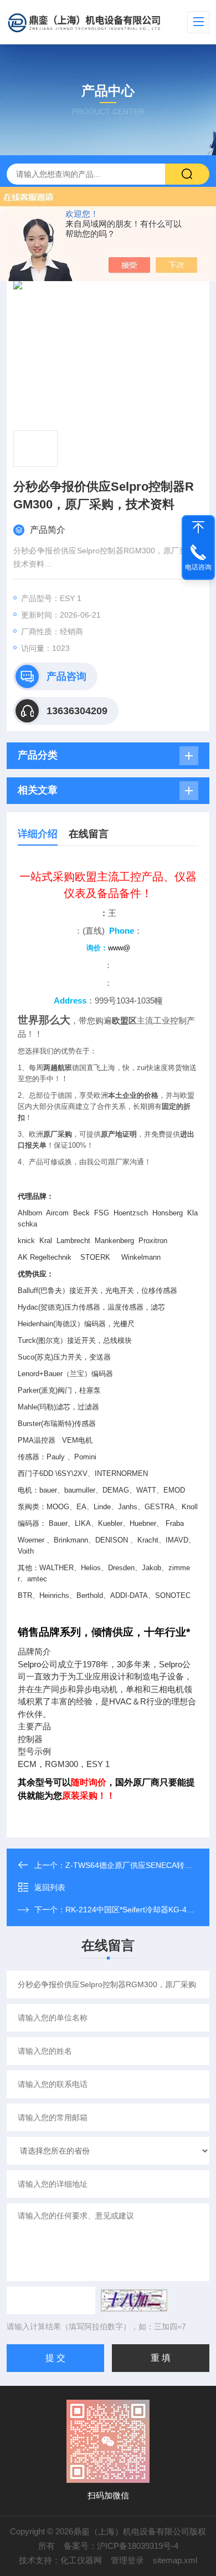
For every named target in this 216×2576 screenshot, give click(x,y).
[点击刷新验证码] (134, 2300)
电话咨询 (198, 567)
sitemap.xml (175, 2560)
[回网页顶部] (198, 527)
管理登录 (127, 2560)
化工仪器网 (81, 2560)
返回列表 (50, 1887)
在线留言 (89, 834)
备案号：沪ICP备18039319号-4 (121, 2546)
